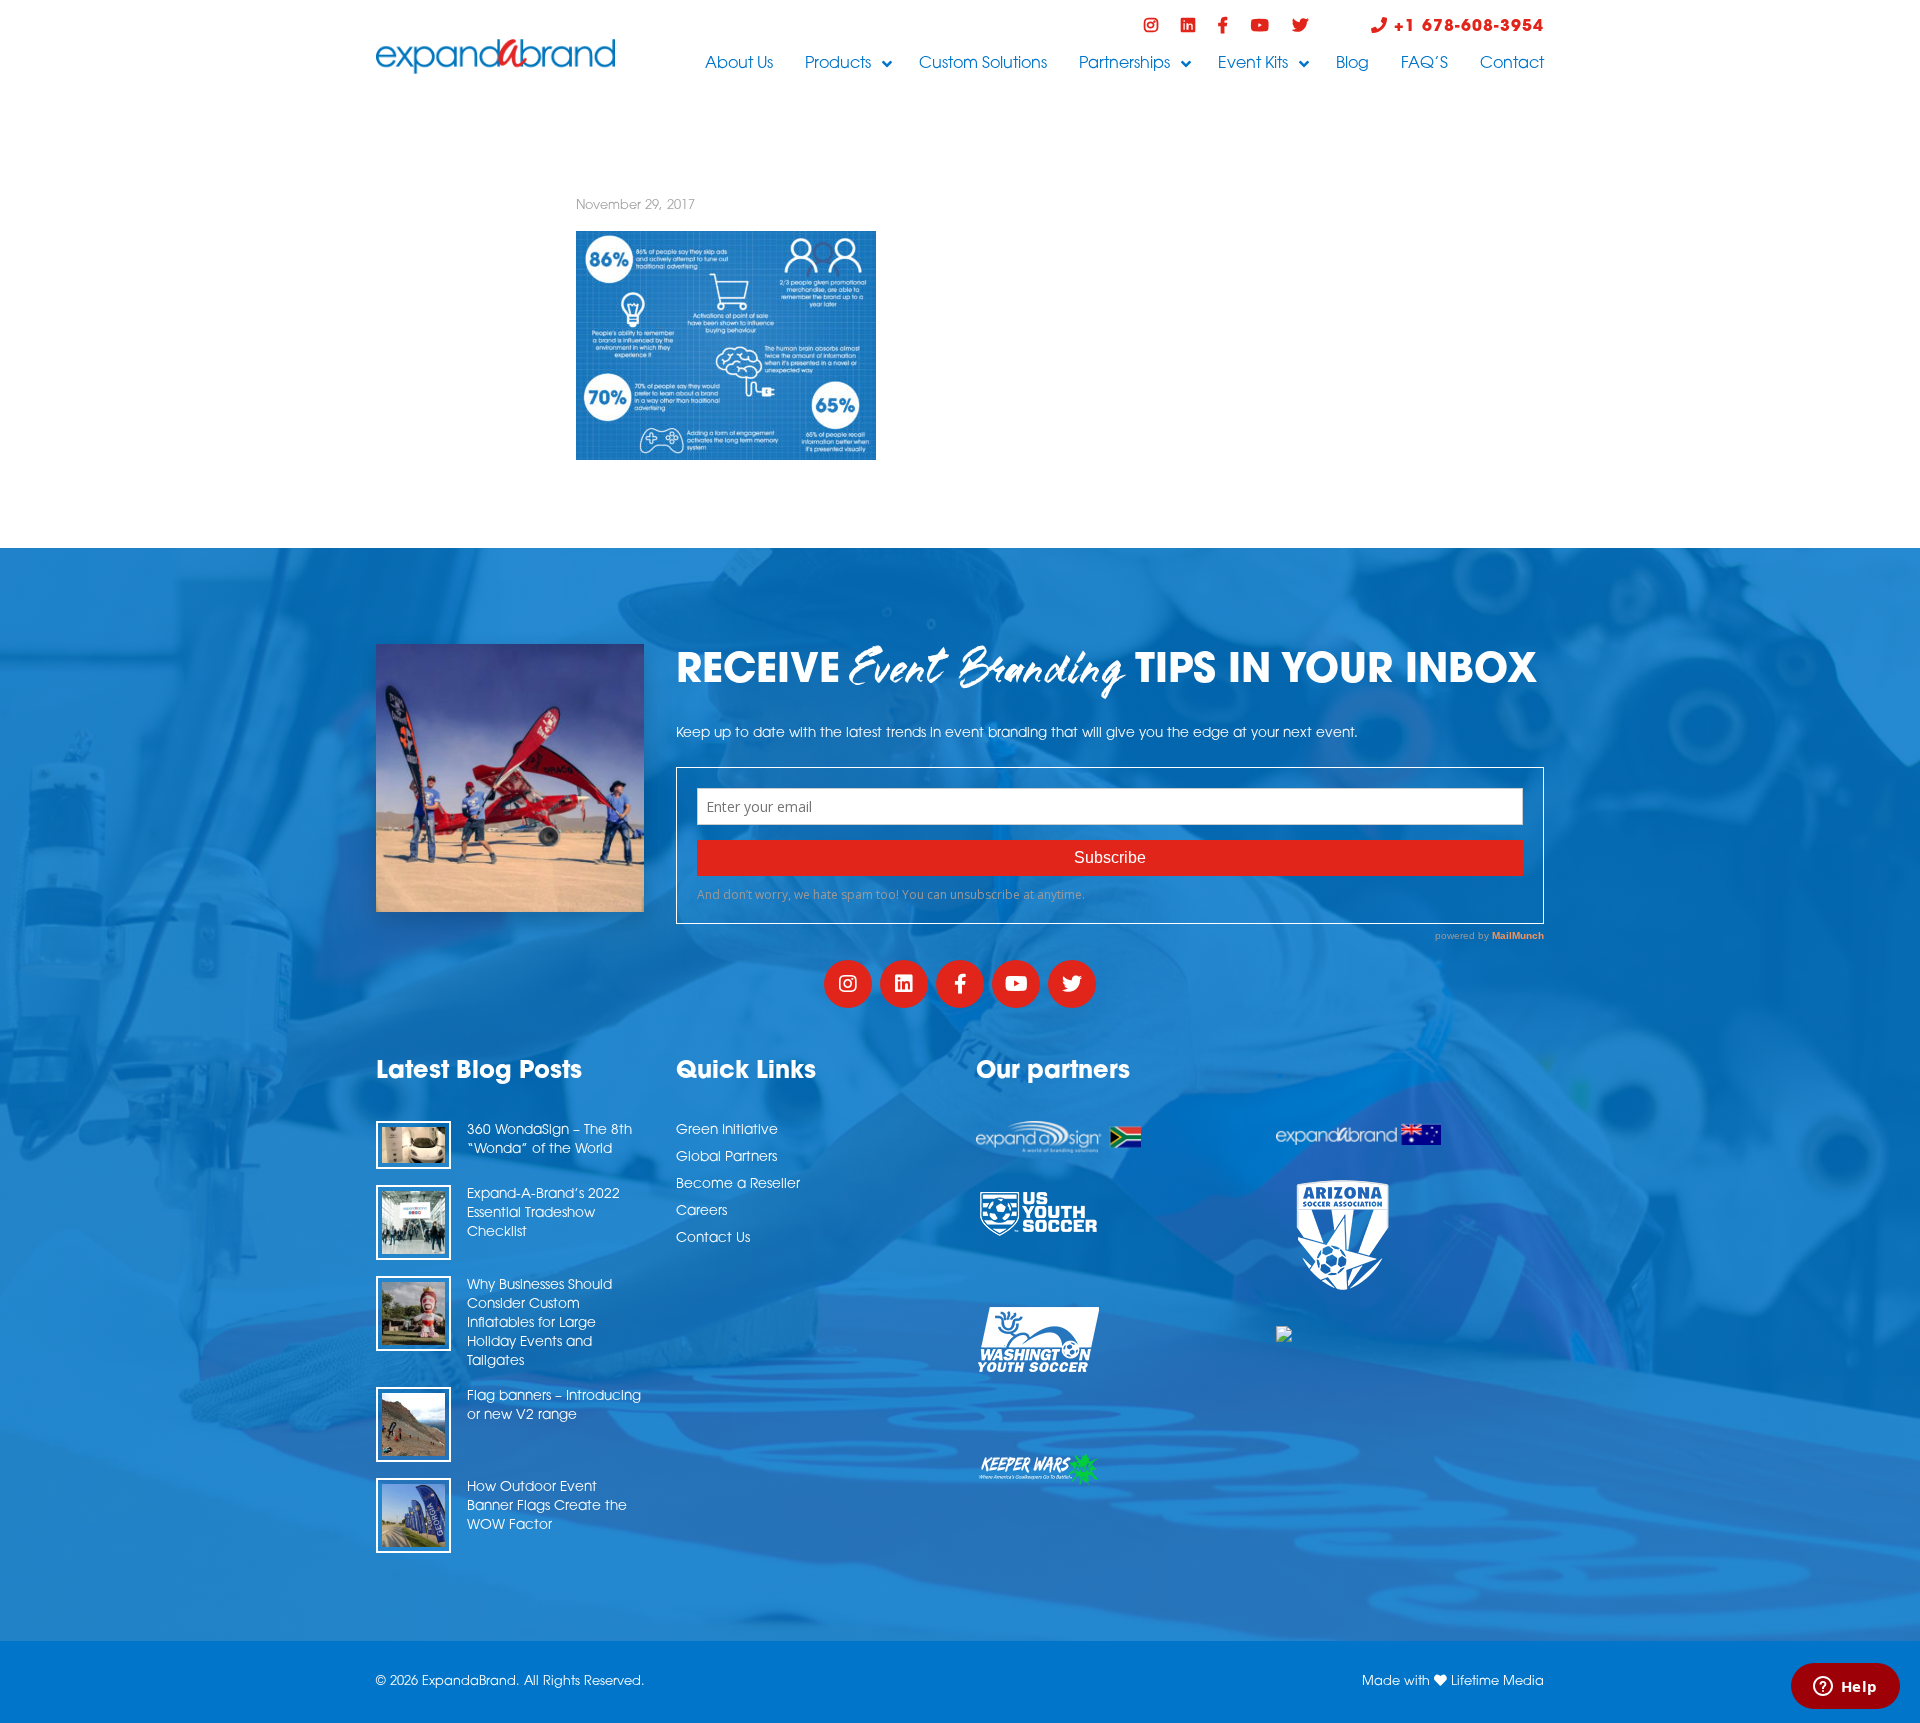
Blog (1352, 64)
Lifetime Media (1497, 1681)
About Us (739, 64)
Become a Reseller (738, 1184)
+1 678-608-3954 (1466, 27)
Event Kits (1253, 64)
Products (838, 64)
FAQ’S (1424, 64)
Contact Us (713, 1238)
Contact (1512, 64)
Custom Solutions (983, 64)
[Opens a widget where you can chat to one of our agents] (1845, 1688)
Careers (701, 1211)
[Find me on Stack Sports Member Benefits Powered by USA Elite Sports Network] (1410, 1334)
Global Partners (726, 1157)
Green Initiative (727, 1130)
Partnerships (1124, 64)
